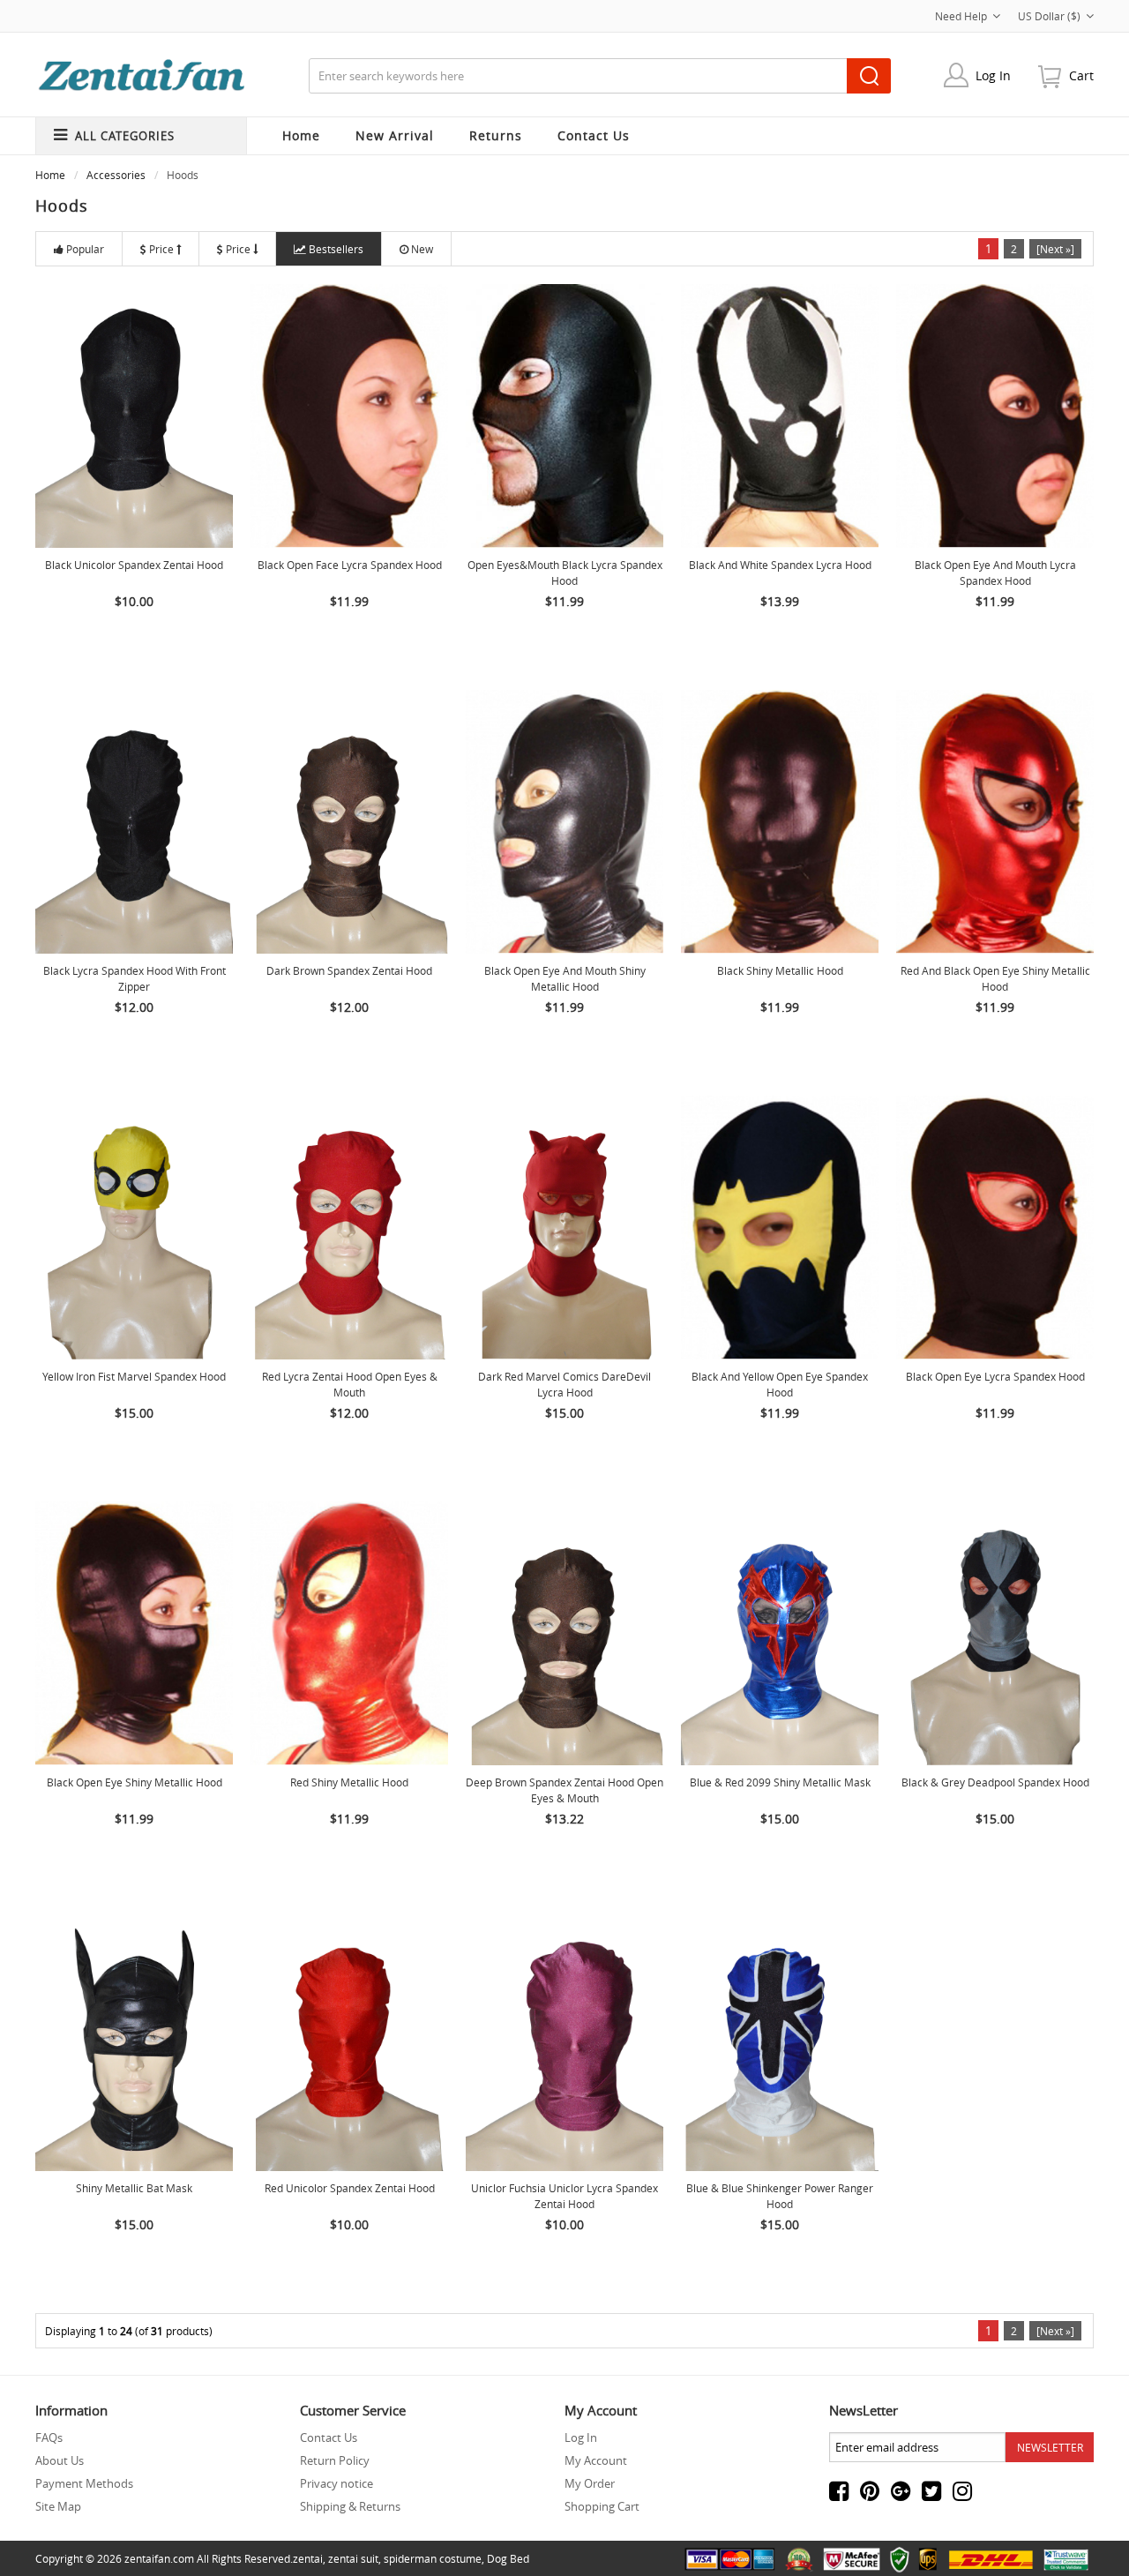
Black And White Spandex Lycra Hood (780, 565)
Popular (85, 249)
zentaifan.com (159, 2558)
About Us (60, 2460)
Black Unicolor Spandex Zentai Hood (134, 565)
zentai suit (353, 2558)
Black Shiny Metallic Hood (780, 970)
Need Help (961, 16)
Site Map (58, 2506)
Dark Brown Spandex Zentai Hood (349, 970)
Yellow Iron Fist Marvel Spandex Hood (134, 1376)
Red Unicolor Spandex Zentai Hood (350, 2188)
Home (301, 135)
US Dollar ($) (1049, 16)
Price (161, 249)
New (422, 249)
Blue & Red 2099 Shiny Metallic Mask (780, 1782)
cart (1081, 75)
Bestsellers (336, 249)
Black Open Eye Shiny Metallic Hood (135, 1782)
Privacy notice (336, 2483)
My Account (596, 2460)
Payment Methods (84, 2483)
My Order (590, 2483)
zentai (308, 2558)
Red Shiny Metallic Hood (349, 1782)
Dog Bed (508, 2558)
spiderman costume (433, 2558)
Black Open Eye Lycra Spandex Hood (995, 1376)
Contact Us (329, 2437)
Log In (993, 75)
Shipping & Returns (350, 2506)
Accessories (116, 175)
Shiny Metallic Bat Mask (134, 2188)
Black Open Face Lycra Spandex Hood (350, 565)
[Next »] (1055, 249)
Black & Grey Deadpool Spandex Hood (995, 1782)
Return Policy (335, 2460)
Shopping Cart (602, 2506)
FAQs (49, 2437)
